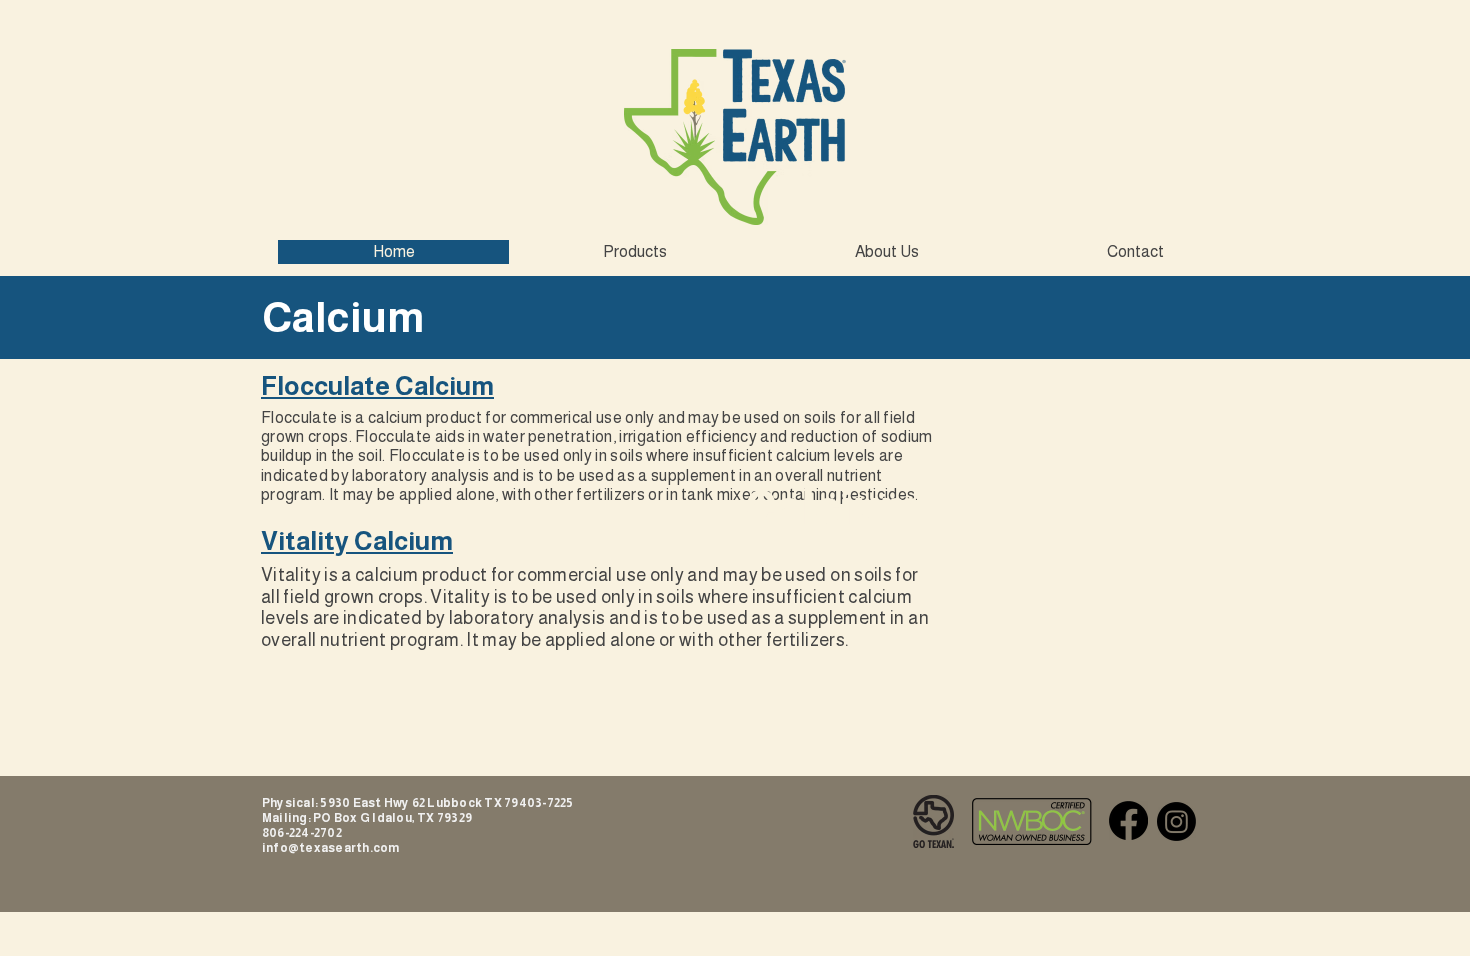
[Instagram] (1176, 821)
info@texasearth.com (331, 848)
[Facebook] (1128, 820)
